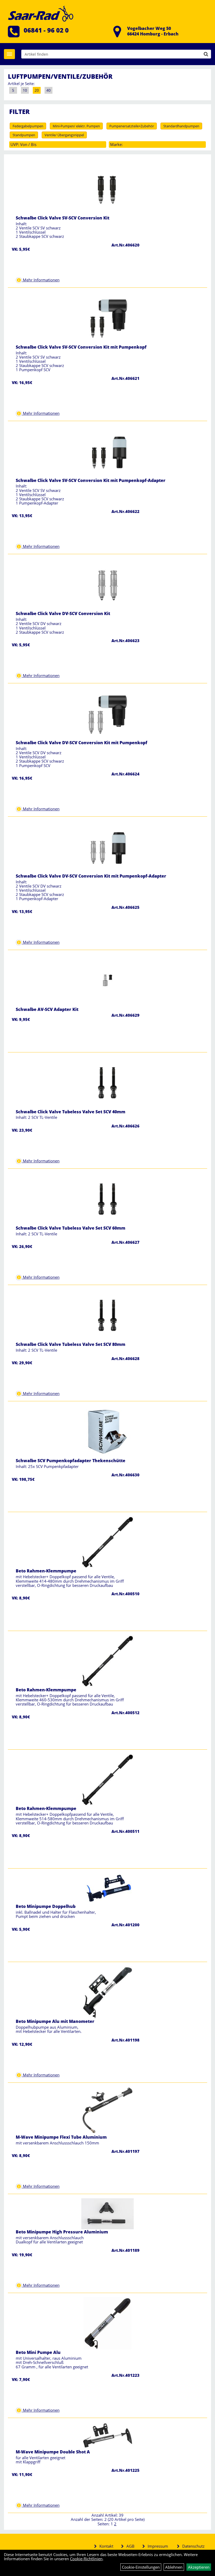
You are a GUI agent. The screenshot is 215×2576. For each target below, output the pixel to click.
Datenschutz (193, 2546)
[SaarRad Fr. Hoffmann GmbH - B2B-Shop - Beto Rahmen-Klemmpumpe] (107, 1542)
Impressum (158, 2546)
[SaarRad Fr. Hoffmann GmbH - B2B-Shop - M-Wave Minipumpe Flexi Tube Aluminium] (107, 2110)
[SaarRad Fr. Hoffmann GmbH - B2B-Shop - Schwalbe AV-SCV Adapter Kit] (107, 980)
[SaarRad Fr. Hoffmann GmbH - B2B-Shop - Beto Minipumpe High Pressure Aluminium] (107, 2213)
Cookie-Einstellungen (141, 2567)
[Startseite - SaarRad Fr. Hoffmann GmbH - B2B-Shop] (41, 13)
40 (49, 90)
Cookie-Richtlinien (86, 2559)
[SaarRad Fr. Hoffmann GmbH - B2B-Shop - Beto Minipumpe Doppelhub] (107, 1888)
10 (25, 90)
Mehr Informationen (41, 280)
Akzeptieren (199, 2567)
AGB (130, 2546)
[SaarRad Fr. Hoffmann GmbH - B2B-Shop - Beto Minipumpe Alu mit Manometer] (107, 1992)
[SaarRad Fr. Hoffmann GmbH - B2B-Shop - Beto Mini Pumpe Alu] (107, 2323)
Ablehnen (174, 2567)
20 (37, 90)
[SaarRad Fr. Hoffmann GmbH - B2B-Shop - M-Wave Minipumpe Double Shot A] (107, 2435)
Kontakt (106, 2546)
